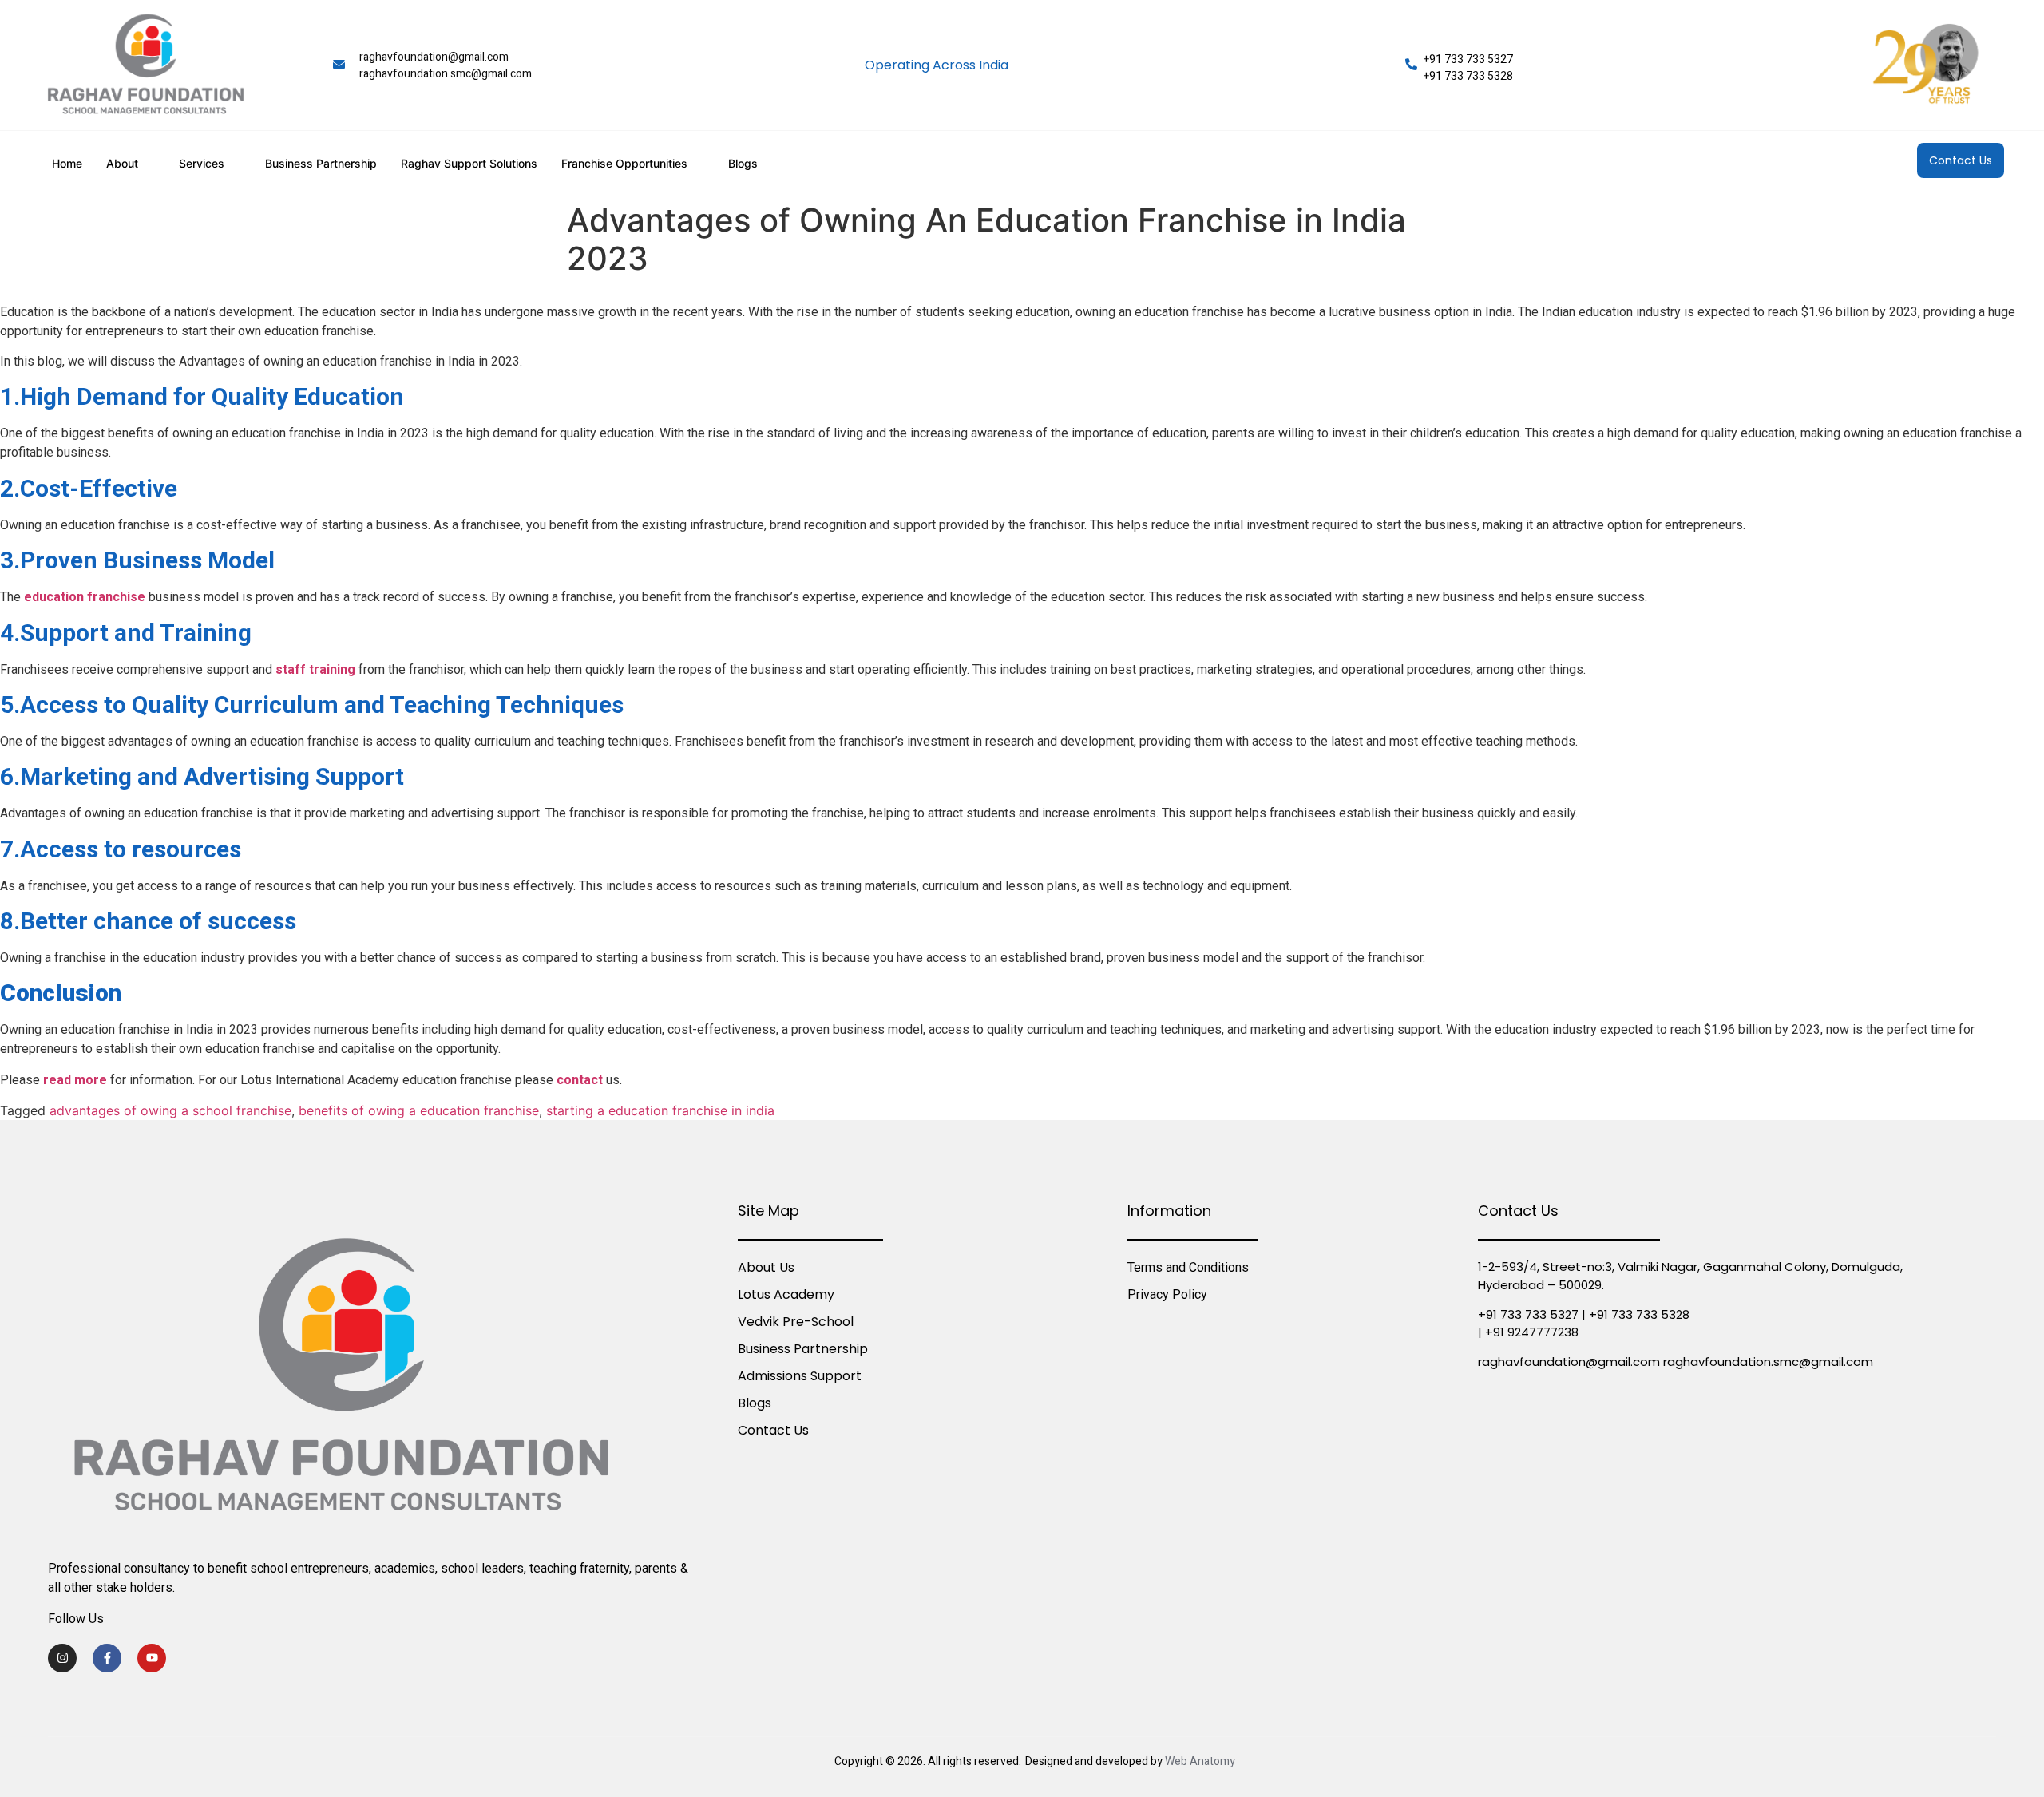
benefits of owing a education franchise (419, 1110)
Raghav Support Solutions (469, 163)
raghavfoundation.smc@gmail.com (446, 74)
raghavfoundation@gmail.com (434, 57)
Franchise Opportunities (624, 163)
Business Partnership (321, 163)
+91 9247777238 (1532, 1332)
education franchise (85, 597)
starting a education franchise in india (660, 1110)
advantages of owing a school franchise (170, 1110)
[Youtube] (152, 1658)
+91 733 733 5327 (1468, 59)
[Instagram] (62, 1658)
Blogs (743, 163)
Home (67, 163)
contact (580, 1080)
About (122, 163)
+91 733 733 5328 (1468, 76)
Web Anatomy (1200, 1761)
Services (202, 163)
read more (75, 1080)
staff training (315, 669)
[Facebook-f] (107, 1658)
